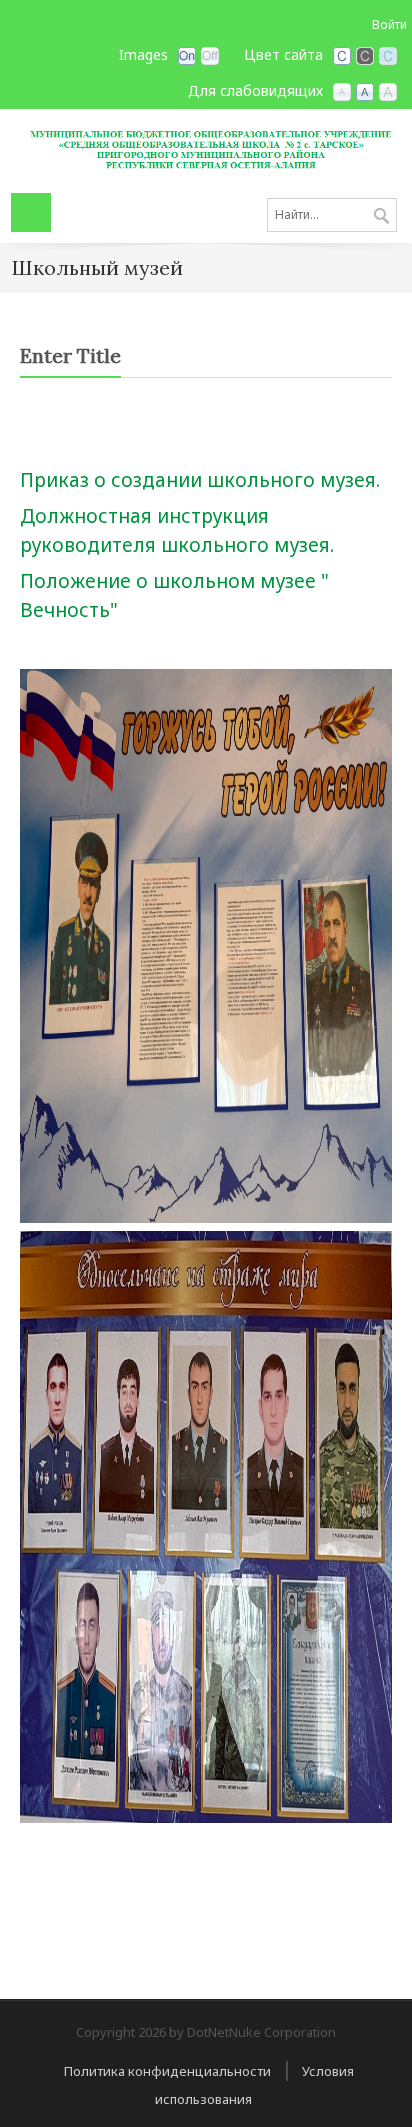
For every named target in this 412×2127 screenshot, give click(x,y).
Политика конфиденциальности (167, 2071)
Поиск (381, 217)
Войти (389, 24)
